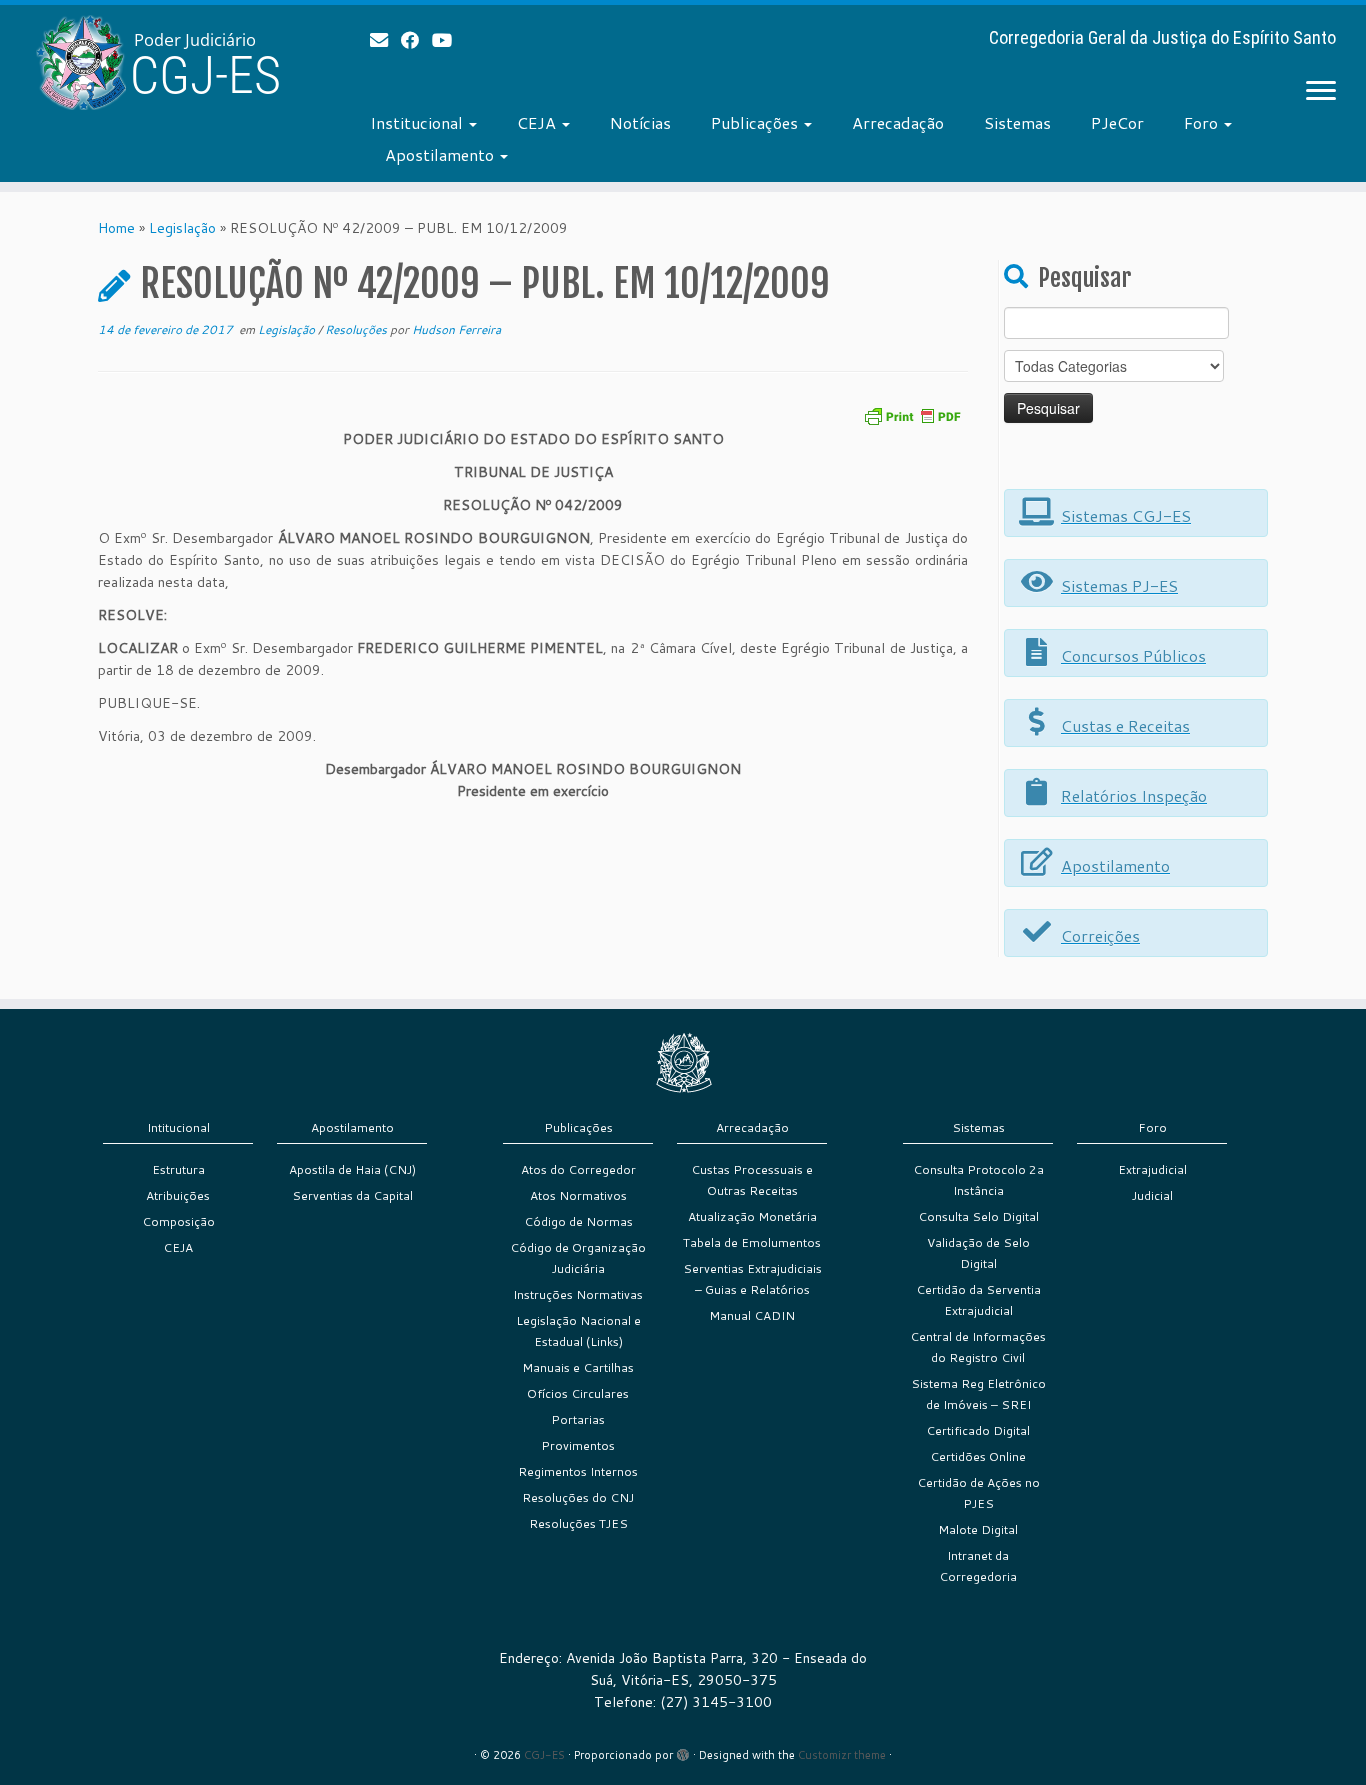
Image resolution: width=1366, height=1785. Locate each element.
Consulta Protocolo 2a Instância (978, 1180)
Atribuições (178, 1195)
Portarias (578, 1419)
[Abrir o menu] (1321, 92)
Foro (1203, 122)
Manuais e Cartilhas (578, 1367)
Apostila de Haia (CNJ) (352, 1169)
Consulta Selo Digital (978, 1216)
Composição (178, 1221)
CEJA (538, 122)
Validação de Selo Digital (978, 1253)
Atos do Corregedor (578, 1169)
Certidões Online (978, 1456)
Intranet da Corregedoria (978, 1566)
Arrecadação (898, 122)
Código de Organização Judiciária (578, 1258)
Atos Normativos (578, 1195)
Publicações (756, 122)
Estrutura (178, 1169)
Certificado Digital (978, 1430)
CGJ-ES (544, 1755)
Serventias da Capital (352, 1195)
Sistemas (1017, 122)
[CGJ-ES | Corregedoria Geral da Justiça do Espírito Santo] (157, 62)
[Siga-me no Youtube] (448, 40)
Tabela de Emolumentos (752, 1242)
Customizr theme (842, 1755)
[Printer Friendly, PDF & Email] (912, 414)
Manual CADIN (752, 1315)
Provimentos (578, 1445)
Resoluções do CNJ (578, 1497)
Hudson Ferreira (456, 329)
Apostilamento (441, 154)
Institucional (418, 122)
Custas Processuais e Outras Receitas (752, 1180)
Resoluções (357, 329)
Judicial (1152, 1195)
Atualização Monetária (752, 1216)
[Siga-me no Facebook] (416, 40)
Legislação (182, 228)
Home (116, 228)
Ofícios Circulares (578, 1393)
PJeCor (1117, 122)
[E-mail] (385, 40)
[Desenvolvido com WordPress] (683, 1751)
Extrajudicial (1152, 1169)
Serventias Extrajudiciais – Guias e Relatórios (752, 1279)
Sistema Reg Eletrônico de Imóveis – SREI (978, 1394)
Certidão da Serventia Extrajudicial (978, 1300)
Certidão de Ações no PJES (978, 1493)
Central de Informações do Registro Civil (978, 1347)
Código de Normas (578, 1221)
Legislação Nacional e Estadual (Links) (578, 1331)
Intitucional (178, 1127)
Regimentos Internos (578, 1471)
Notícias (640, 122)
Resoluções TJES (578, 1523)
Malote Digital (978, 1529)
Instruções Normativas (578, 1294)
